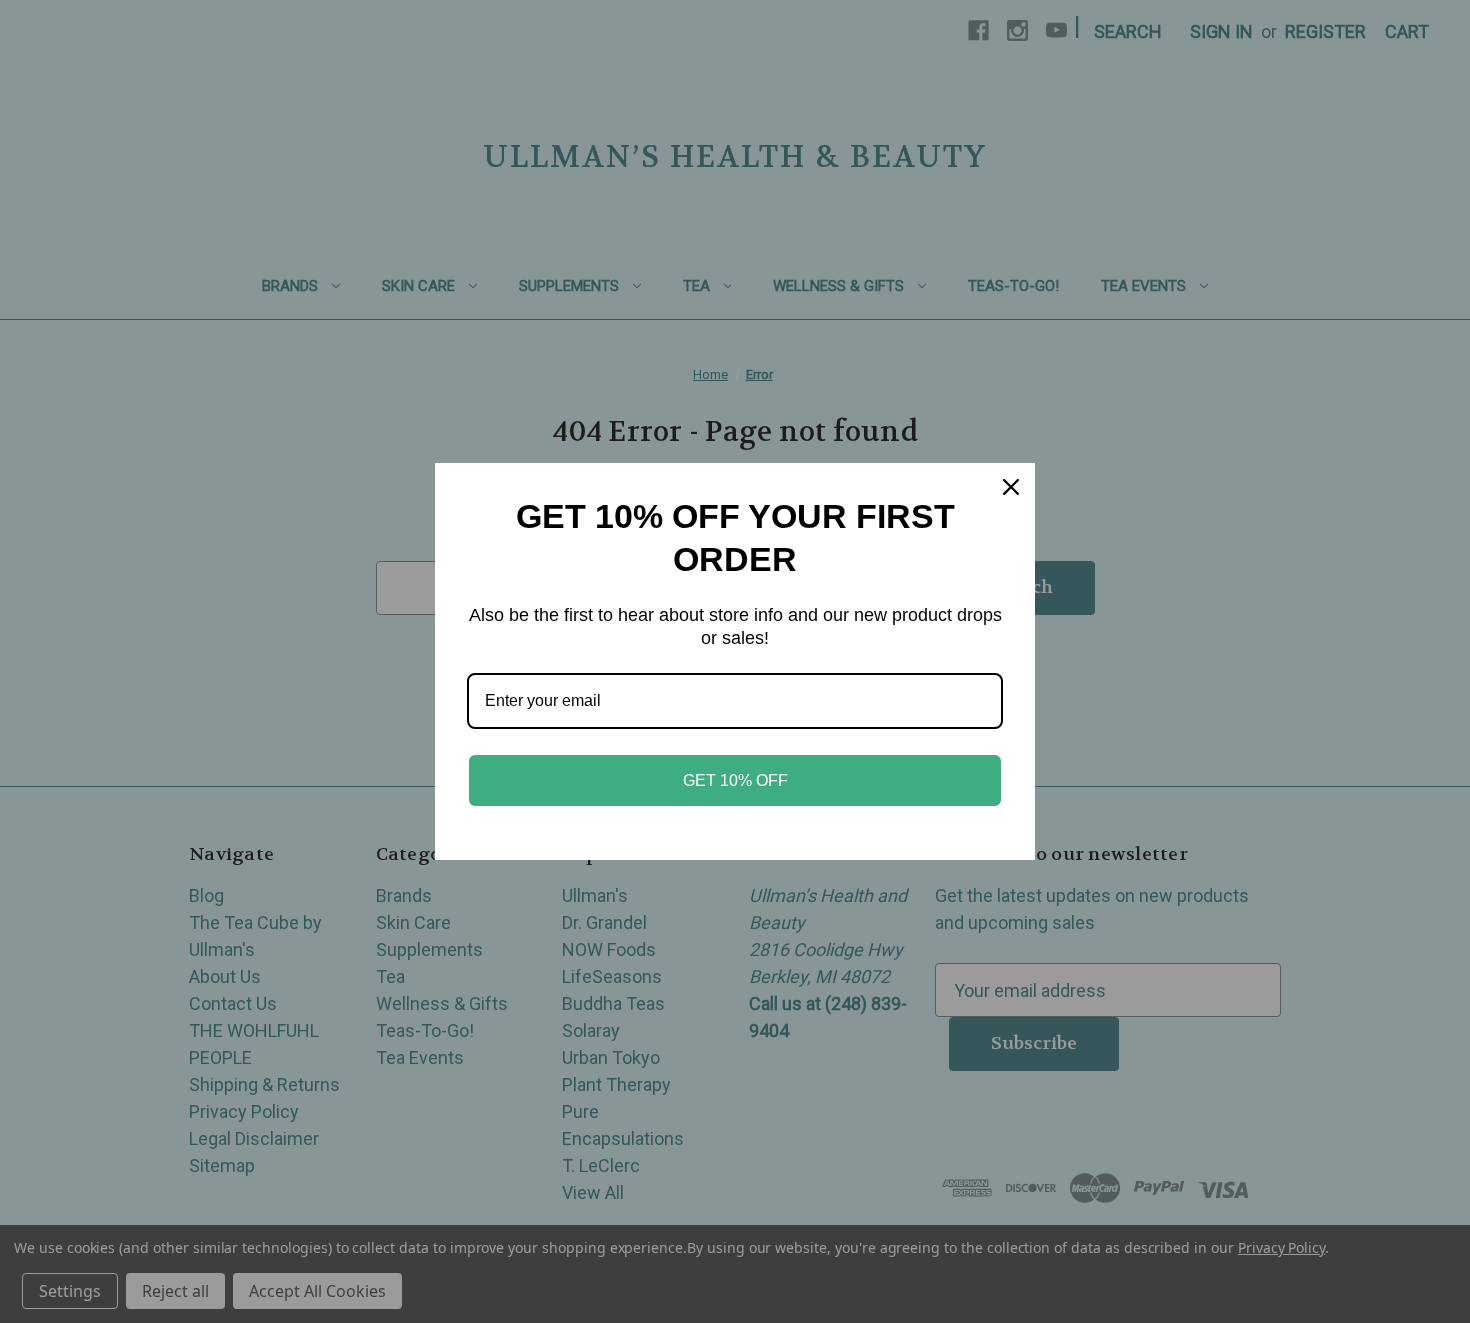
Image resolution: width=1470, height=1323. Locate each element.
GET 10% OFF (735, 780)
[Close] (1011, 487)
